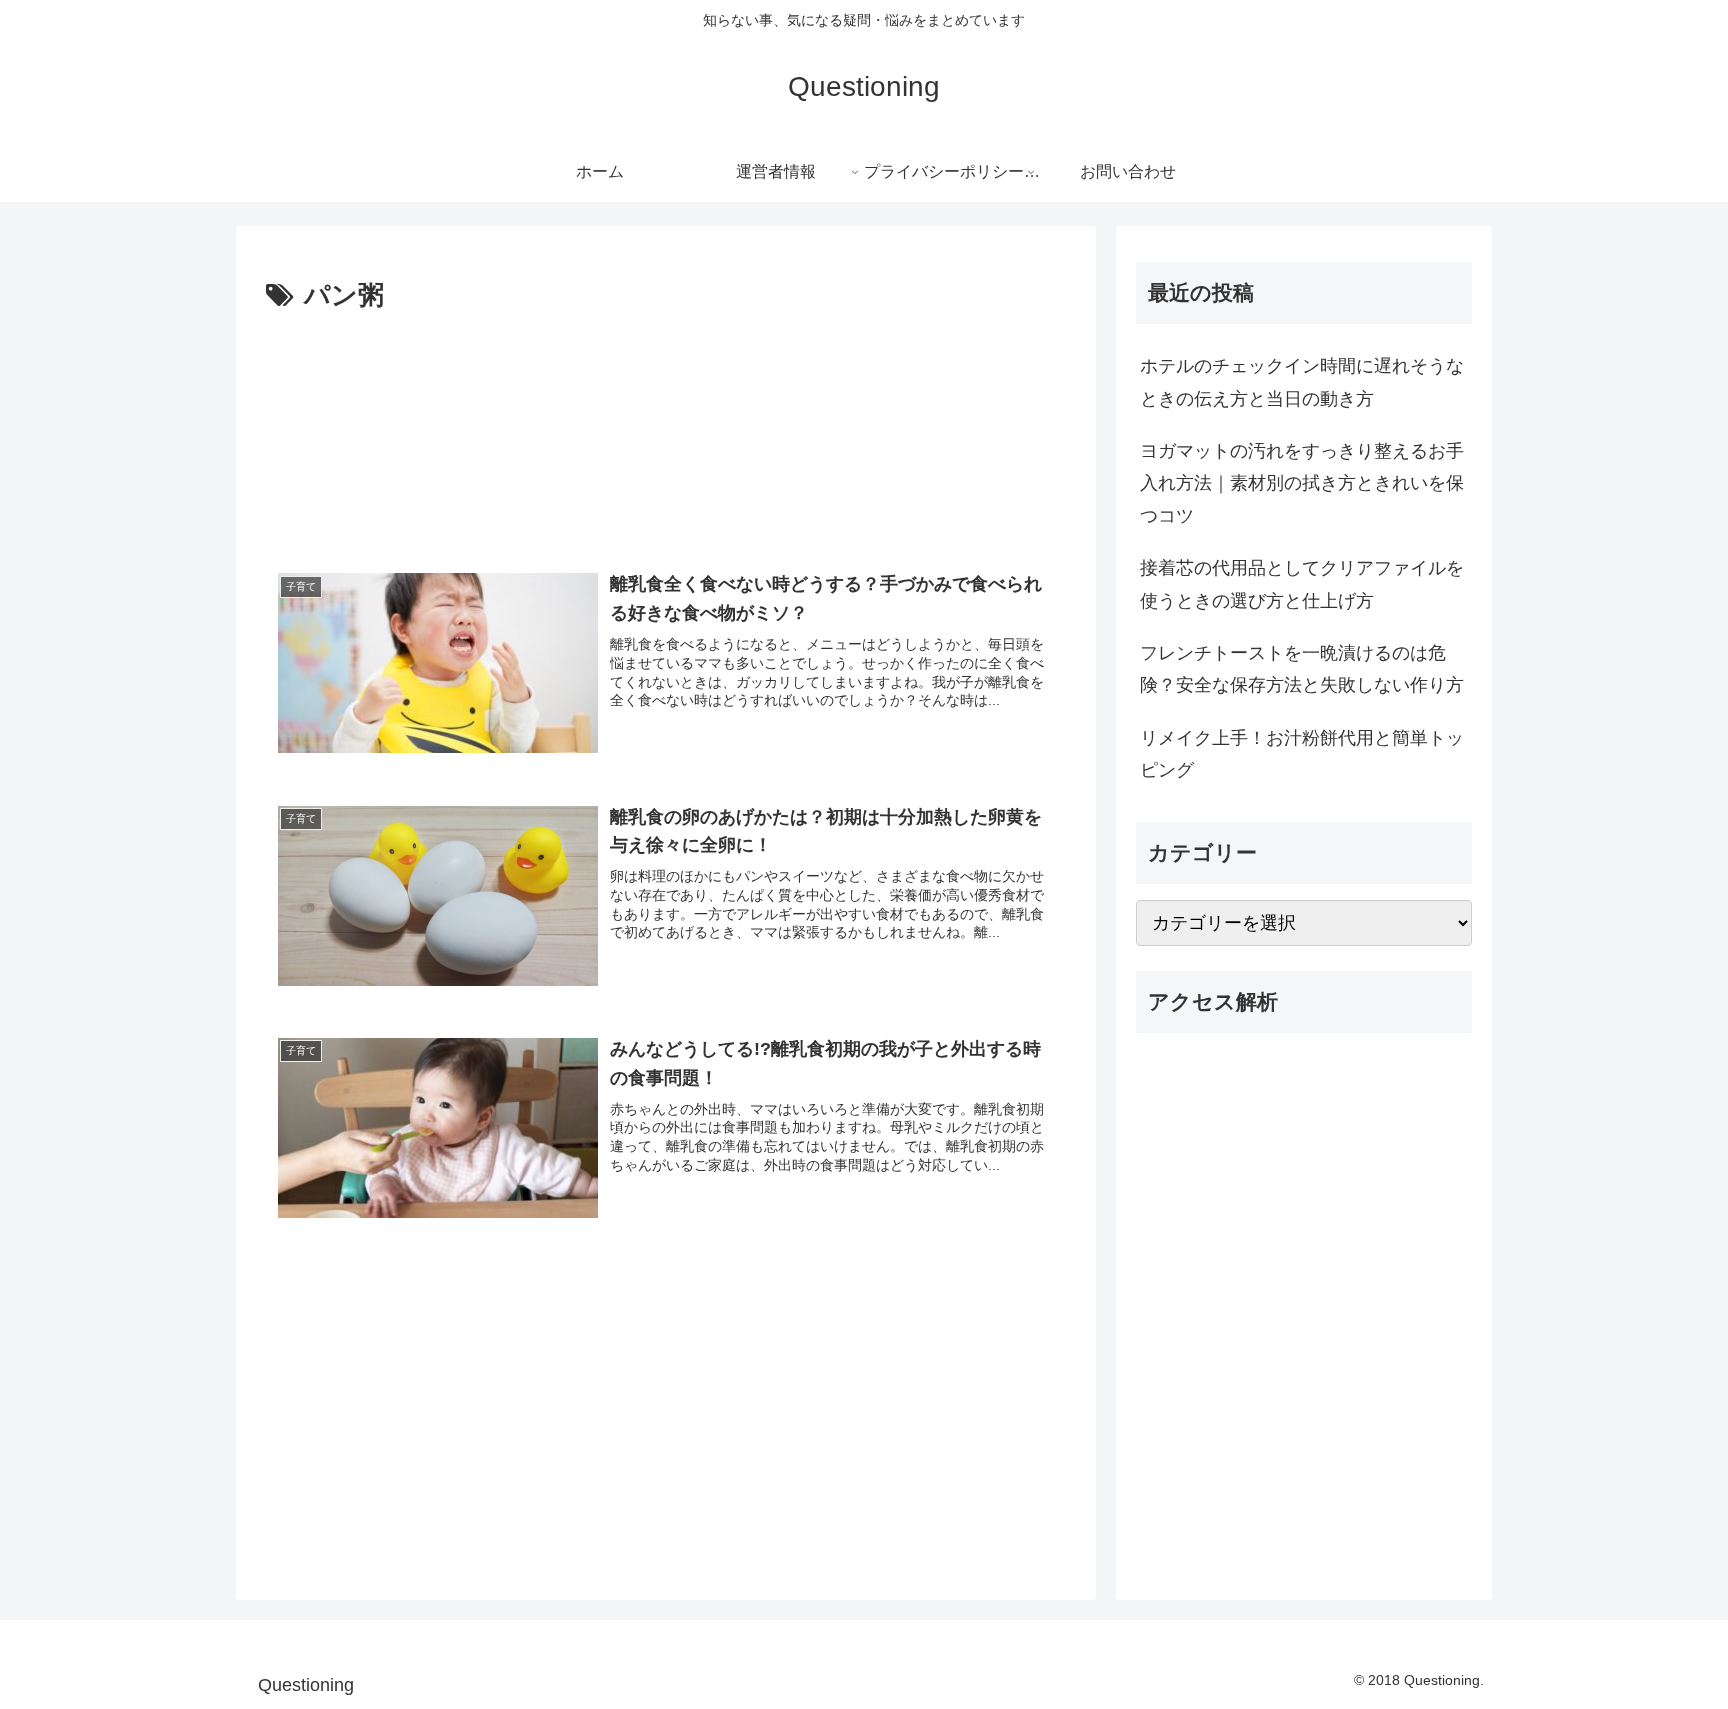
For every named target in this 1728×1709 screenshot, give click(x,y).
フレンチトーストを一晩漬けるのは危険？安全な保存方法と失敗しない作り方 (1302, 669)
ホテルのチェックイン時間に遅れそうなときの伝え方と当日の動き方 (1302, 382)
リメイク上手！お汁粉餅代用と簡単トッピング (1302, 754)
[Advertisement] (666, 431)
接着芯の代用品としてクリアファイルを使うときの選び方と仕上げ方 (1302, 584)
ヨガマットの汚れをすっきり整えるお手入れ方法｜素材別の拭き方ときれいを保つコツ (1302, 483)
